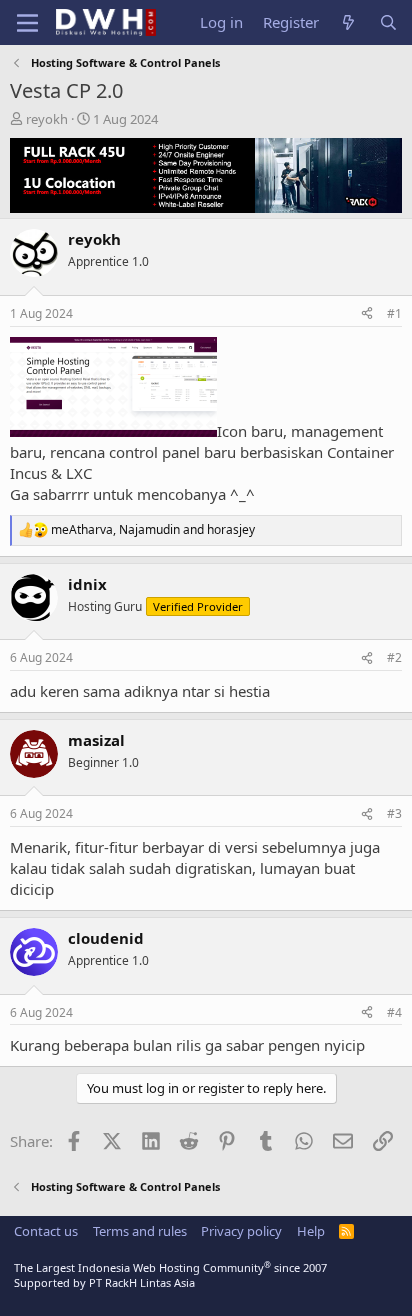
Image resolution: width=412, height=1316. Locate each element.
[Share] (367, 314)
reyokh (47, 119)
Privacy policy (241, 1231)
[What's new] (348, 22)
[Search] (388, 22)
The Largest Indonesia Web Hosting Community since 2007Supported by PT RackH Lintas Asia (170, 1275)
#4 (394, 1012)
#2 (394, 657)
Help (311, 1231)
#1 (394, 313)
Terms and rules (140, 1231)
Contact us (46, 1231)
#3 (394, 813)
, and (153, 530)
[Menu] (27, 23)
